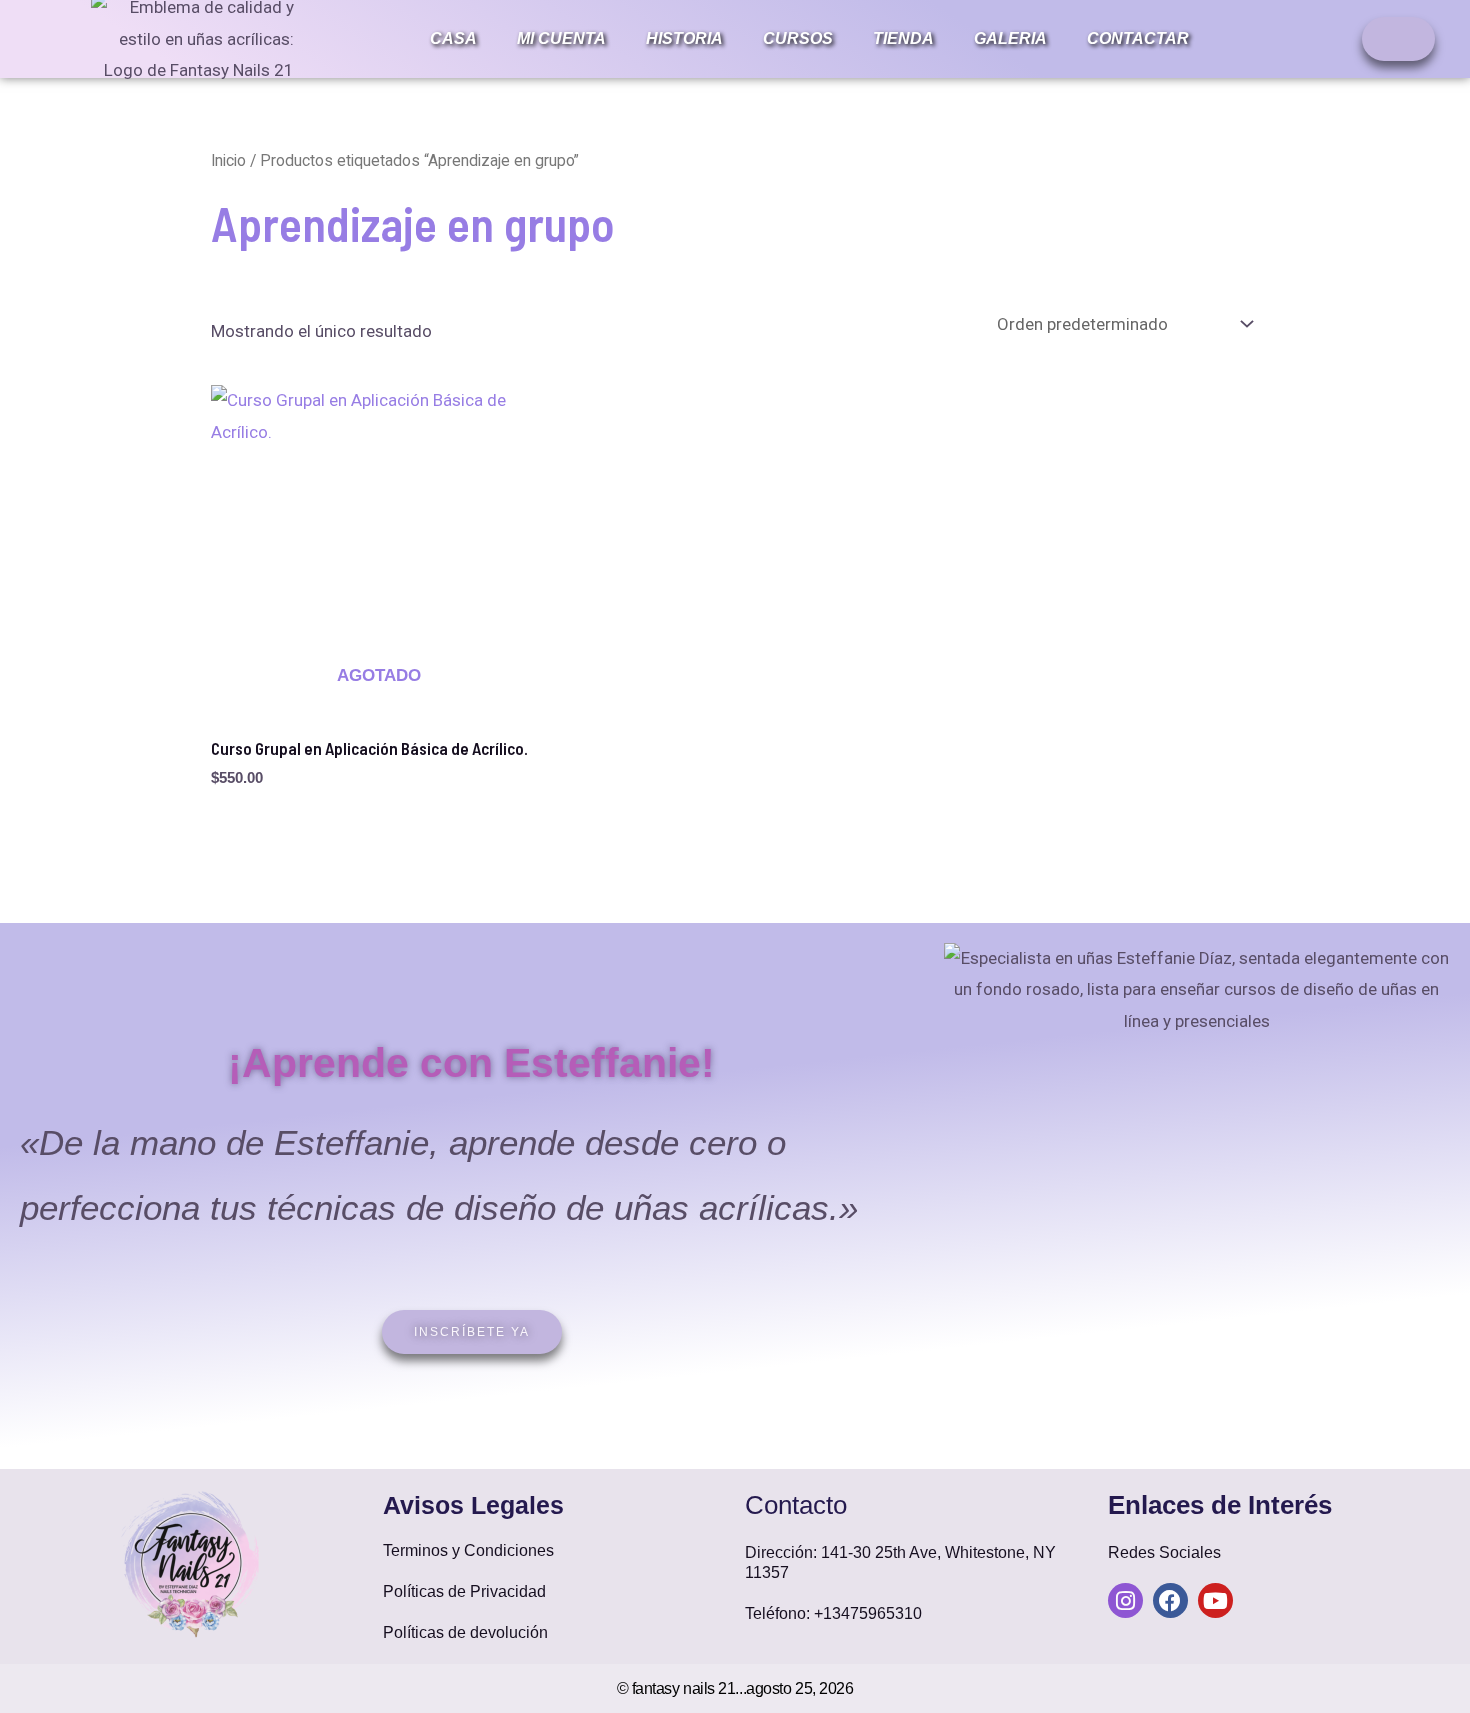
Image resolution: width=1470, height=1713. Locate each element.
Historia (684, 38)
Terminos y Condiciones (468, 1550)
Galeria (1010, 38)
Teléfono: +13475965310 (833, 1613)
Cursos (798, 38)
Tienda (903, 38)
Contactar (1138, 38)
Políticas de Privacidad (464, 1591)
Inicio (228, 160)
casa (453, 38)
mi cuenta (561, 38)
